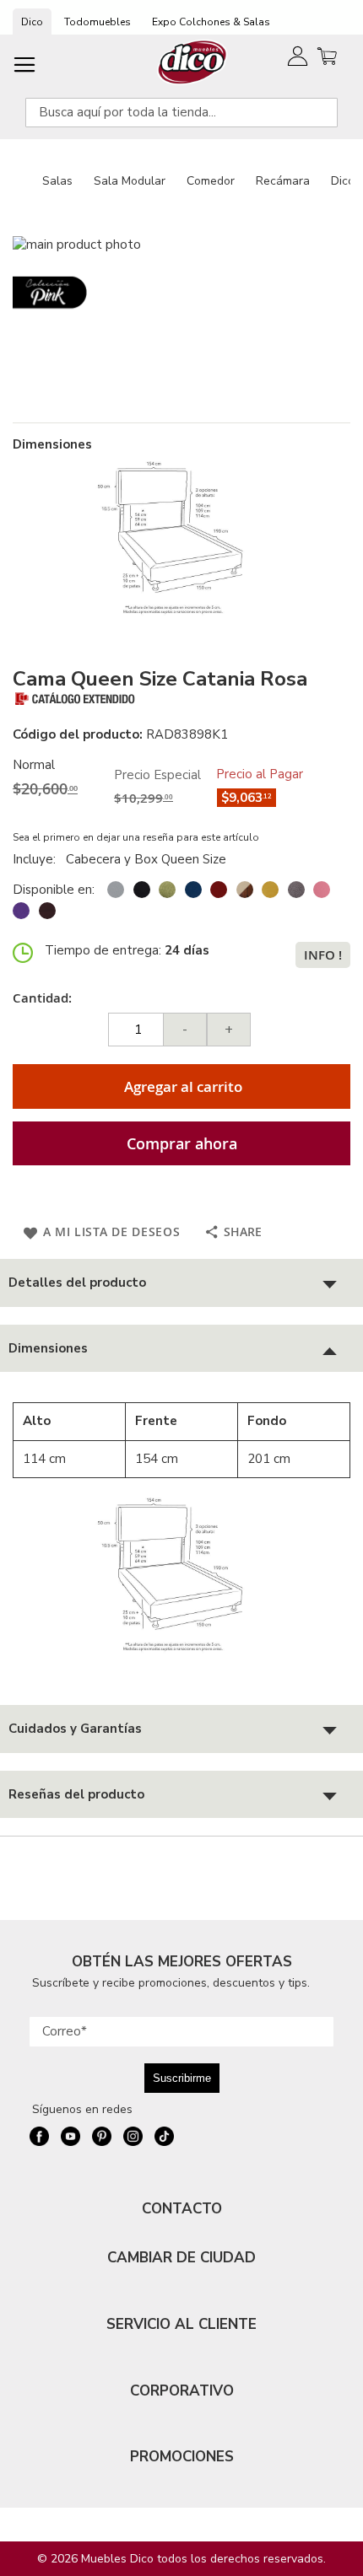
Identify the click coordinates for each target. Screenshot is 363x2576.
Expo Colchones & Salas (211, 22)
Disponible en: (54, 890)
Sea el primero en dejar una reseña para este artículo (136, 837)
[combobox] (181, 113)
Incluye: (38, 859)
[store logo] (193, 62)
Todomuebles (98, 22)
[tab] (181, 1283)
